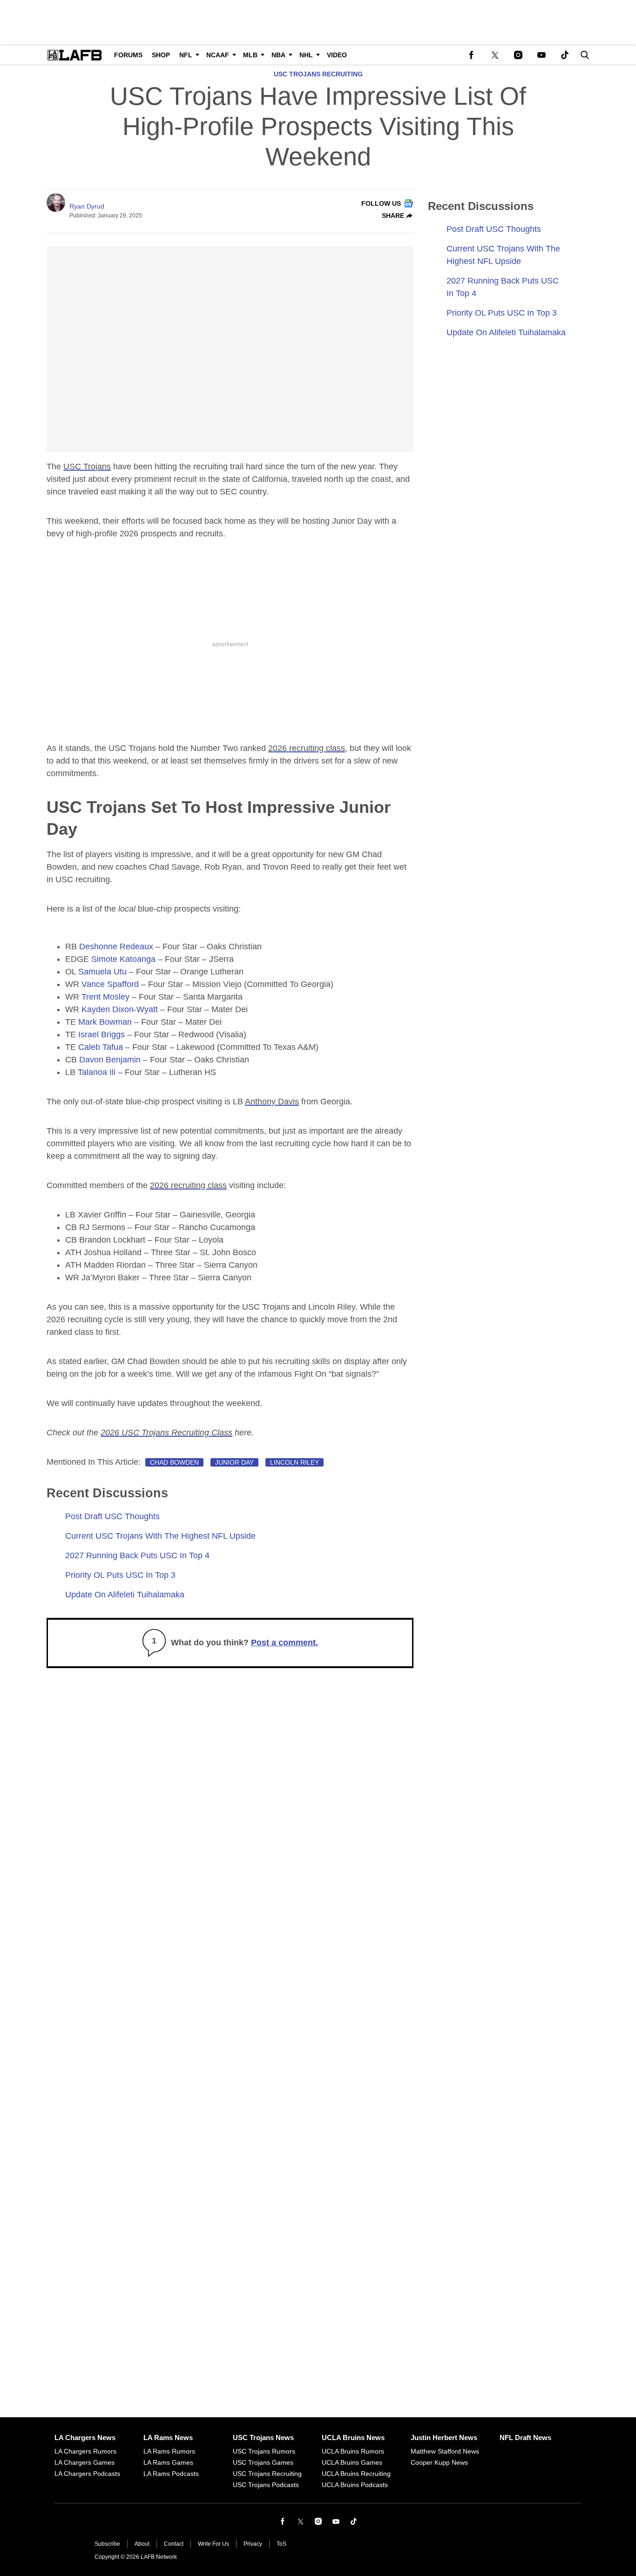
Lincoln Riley (294, 1462)
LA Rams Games (168, 2462)
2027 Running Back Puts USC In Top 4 (137, 1555)
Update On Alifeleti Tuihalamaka (125, 1595)
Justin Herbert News (444, 2437)
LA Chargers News (85, 2437)
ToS (281, 2544)
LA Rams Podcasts (171, 2474)
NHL (306, 55)
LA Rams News (168, 2437)
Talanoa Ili (98, 1072)
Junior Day (234, 1462)
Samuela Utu (102, 972)
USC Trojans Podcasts (266, 2485)
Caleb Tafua (101, 1047)
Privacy (253, 2544)
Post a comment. (284, 1643)
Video (337, 55)
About (142, 2544)
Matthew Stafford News (445, 2451)
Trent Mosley (105, 997)
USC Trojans (87, 467)
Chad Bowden (174, 1462)
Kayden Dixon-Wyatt (120, 1009)
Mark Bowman (105, 1022)
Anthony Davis (272, 1102)
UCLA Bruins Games (352, 2462)
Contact (174, 2544)
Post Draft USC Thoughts (112, 1516)
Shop (161, 55)
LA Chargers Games (85, 2462)
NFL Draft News (525, 2437)
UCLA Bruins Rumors (353, 2451)
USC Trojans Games (263, 2462)
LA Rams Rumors (169, 2451)
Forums (128, 55)
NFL (186, 55)
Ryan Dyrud (87, 206)
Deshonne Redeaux (116, 947)
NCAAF (218, 55)
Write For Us (213, 2544)
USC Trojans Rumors (264, 2451)
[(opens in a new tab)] (472, 55)
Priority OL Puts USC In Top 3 (120, 1575)
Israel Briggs (101, 1034)
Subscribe (107, 2544)
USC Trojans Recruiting (318, 74)
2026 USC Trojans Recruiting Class (166, 1433)
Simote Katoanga (123, 959)
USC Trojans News (263, 2437)
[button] (583, 55)
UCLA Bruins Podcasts (355, 2485)
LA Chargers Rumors (85, 2451)
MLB (250, 55)
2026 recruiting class (307, 748)
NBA (278, 55)
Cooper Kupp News (439, 2462)
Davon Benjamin (110, 1060)
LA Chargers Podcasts (87, 2474)
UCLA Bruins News (353, 2437)
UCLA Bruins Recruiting (356, 2474)
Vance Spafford (110, 984)
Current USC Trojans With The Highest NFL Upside (160, 1536)
